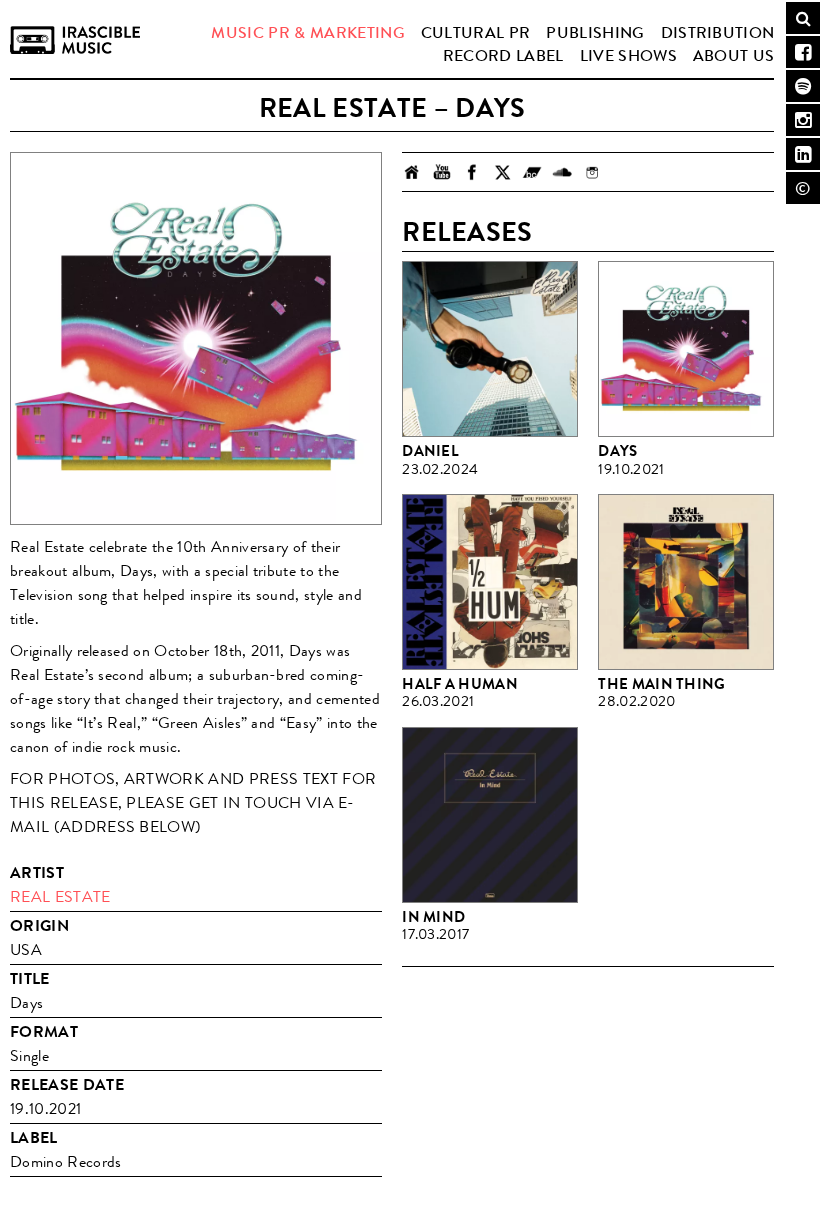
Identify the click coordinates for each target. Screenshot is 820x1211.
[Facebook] (472, 172)
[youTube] (442, 172)
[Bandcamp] (532, 172)
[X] (502, 172)
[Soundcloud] (562, 172)
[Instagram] (592, 172)
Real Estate (60, 896)
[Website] (412, 172)
